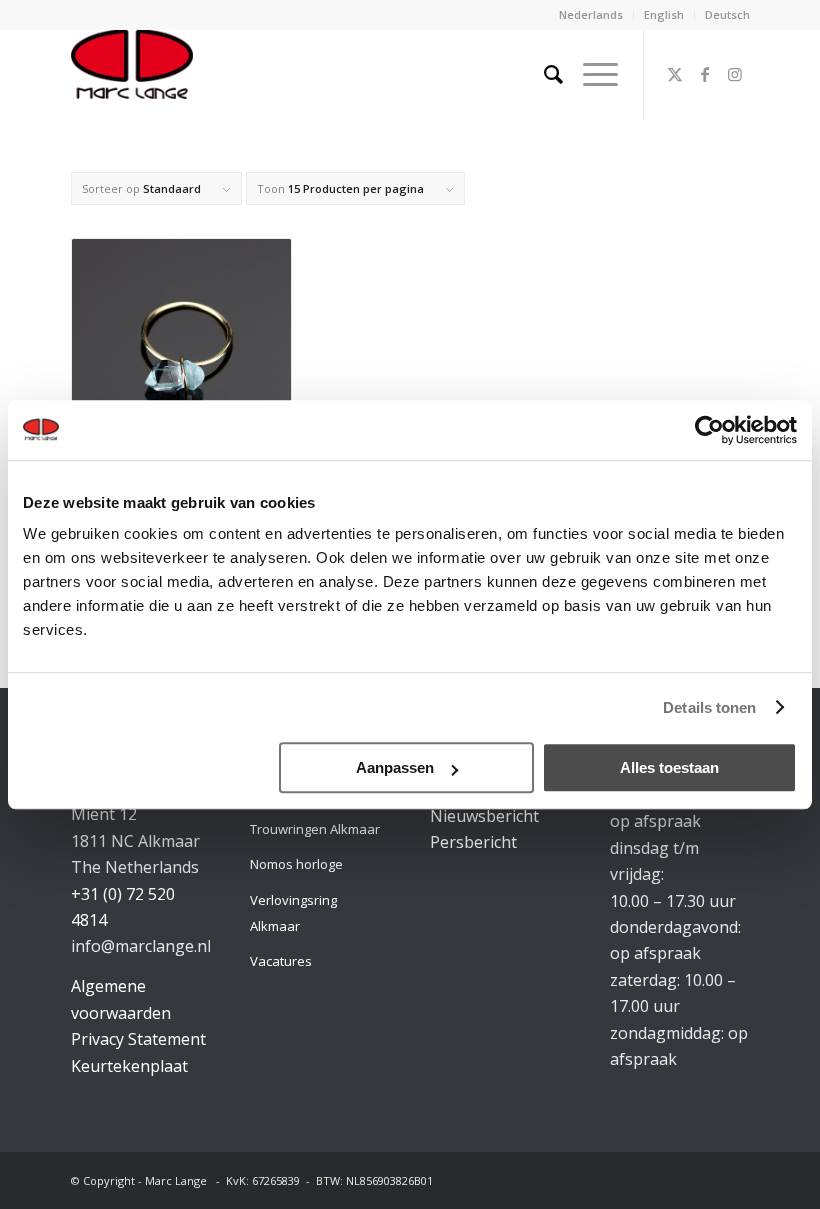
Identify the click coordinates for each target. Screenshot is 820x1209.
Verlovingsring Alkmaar (293, 913)
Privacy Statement (138, 1039)
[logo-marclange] (132, 74)
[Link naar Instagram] (735, 74)
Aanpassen (395, 767)
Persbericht (473, 842)
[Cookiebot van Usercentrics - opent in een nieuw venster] (709, 430)
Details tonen (709, 707)
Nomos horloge (296, 864)
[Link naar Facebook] (705, 74)
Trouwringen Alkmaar (315, 829)
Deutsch (727, 14)
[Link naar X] (675, 74)
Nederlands (591, 14)
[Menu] (590, 74)
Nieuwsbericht (484, 816)
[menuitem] (591, 15)
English (664, 14)
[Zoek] (543, 74)
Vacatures (281, 961)
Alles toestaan (669, 767)
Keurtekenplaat (129, 1066)
